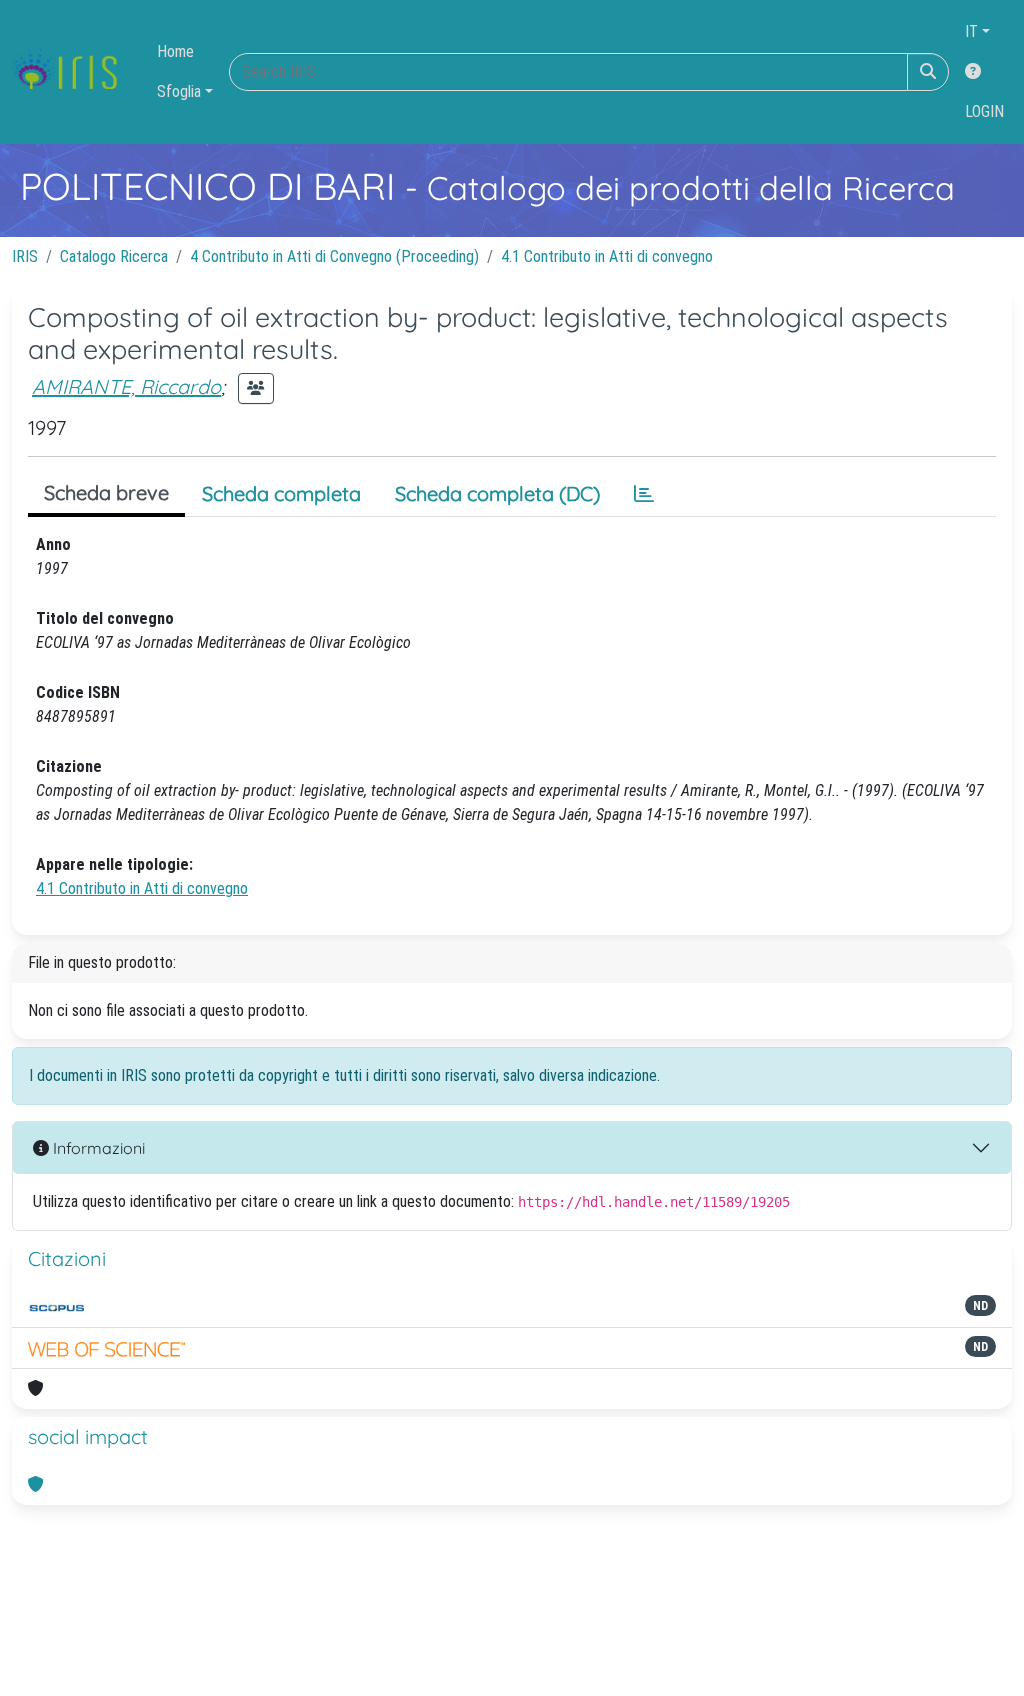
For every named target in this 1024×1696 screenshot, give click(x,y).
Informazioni (97, 1148)
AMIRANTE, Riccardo (126, 386)
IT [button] (971, 31)
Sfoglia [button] (179, 91)
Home (175, 51)
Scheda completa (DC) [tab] (497, 493)
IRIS (25, 256)
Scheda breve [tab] (106, 492)
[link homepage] (72, 72)
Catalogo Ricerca (114, 256)
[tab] (644, 494)
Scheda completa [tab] (281, 493)
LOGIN (984, 111)
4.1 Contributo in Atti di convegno (607, 256)
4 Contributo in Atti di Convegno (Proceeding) (334, 256)
